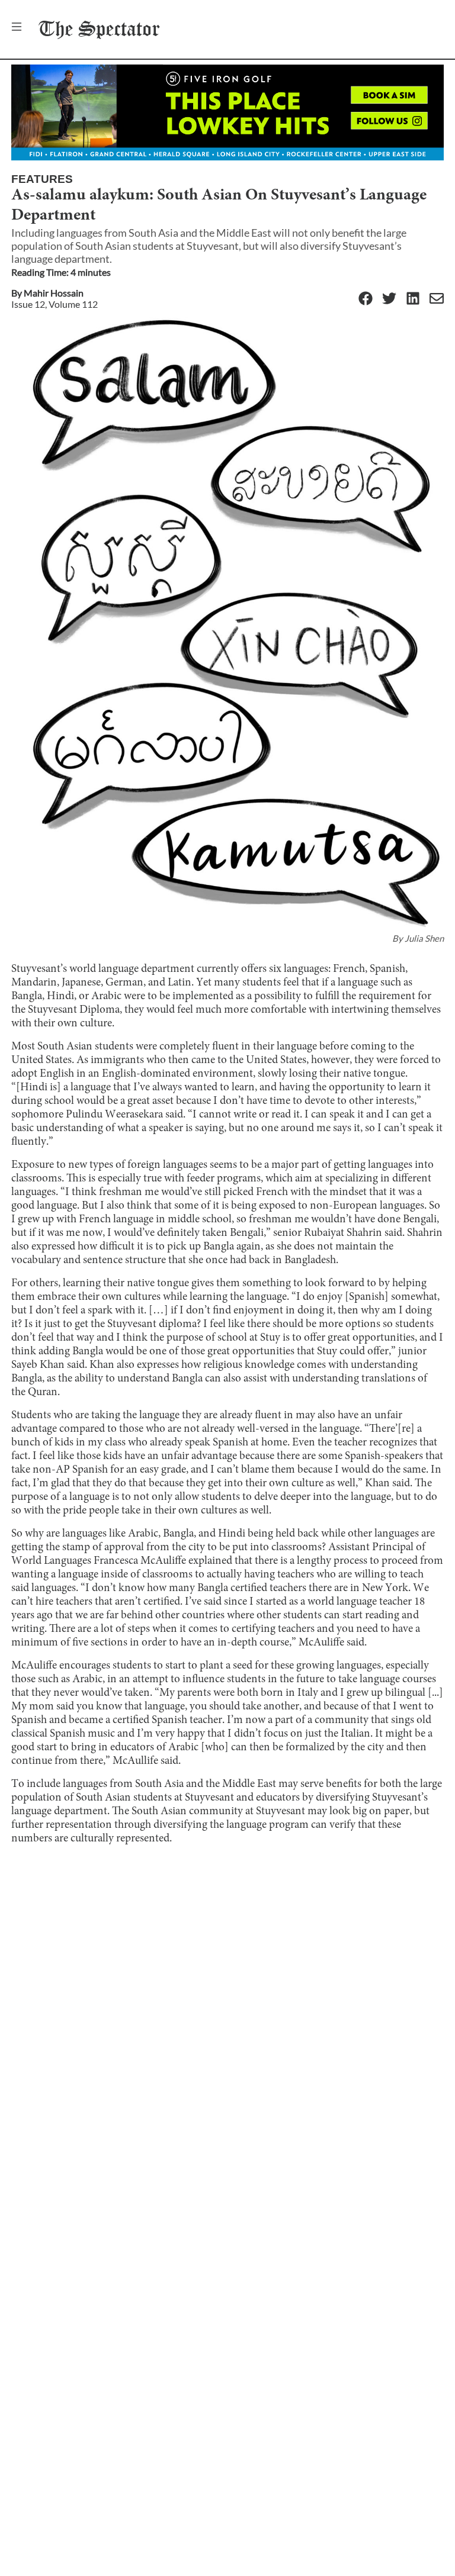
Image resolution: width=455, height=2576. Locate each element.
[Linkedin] (413, 299)
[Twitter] (389, 299)
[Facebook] (366, 299)
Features (42, 179)
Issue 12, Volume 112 (55, 304)
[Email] (437, 299)
